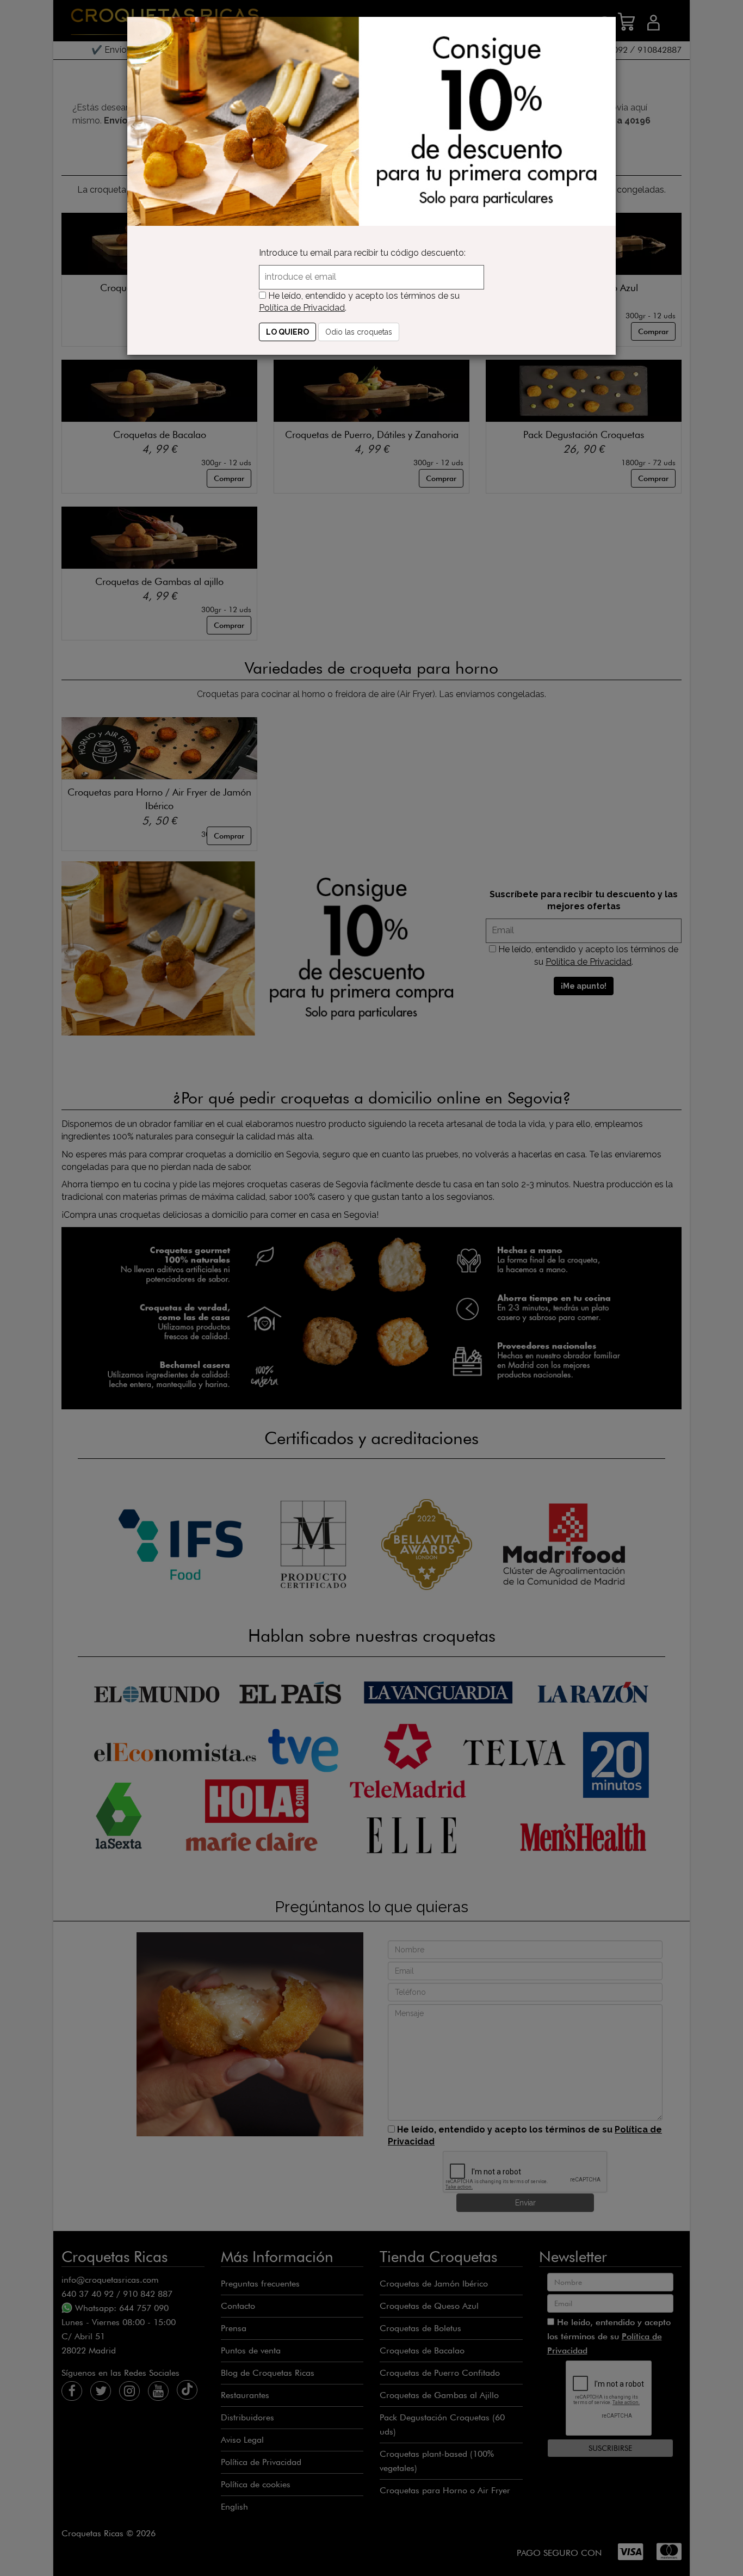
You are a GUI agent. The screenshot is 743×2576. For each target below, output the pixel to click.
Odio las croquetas (359, 332)
